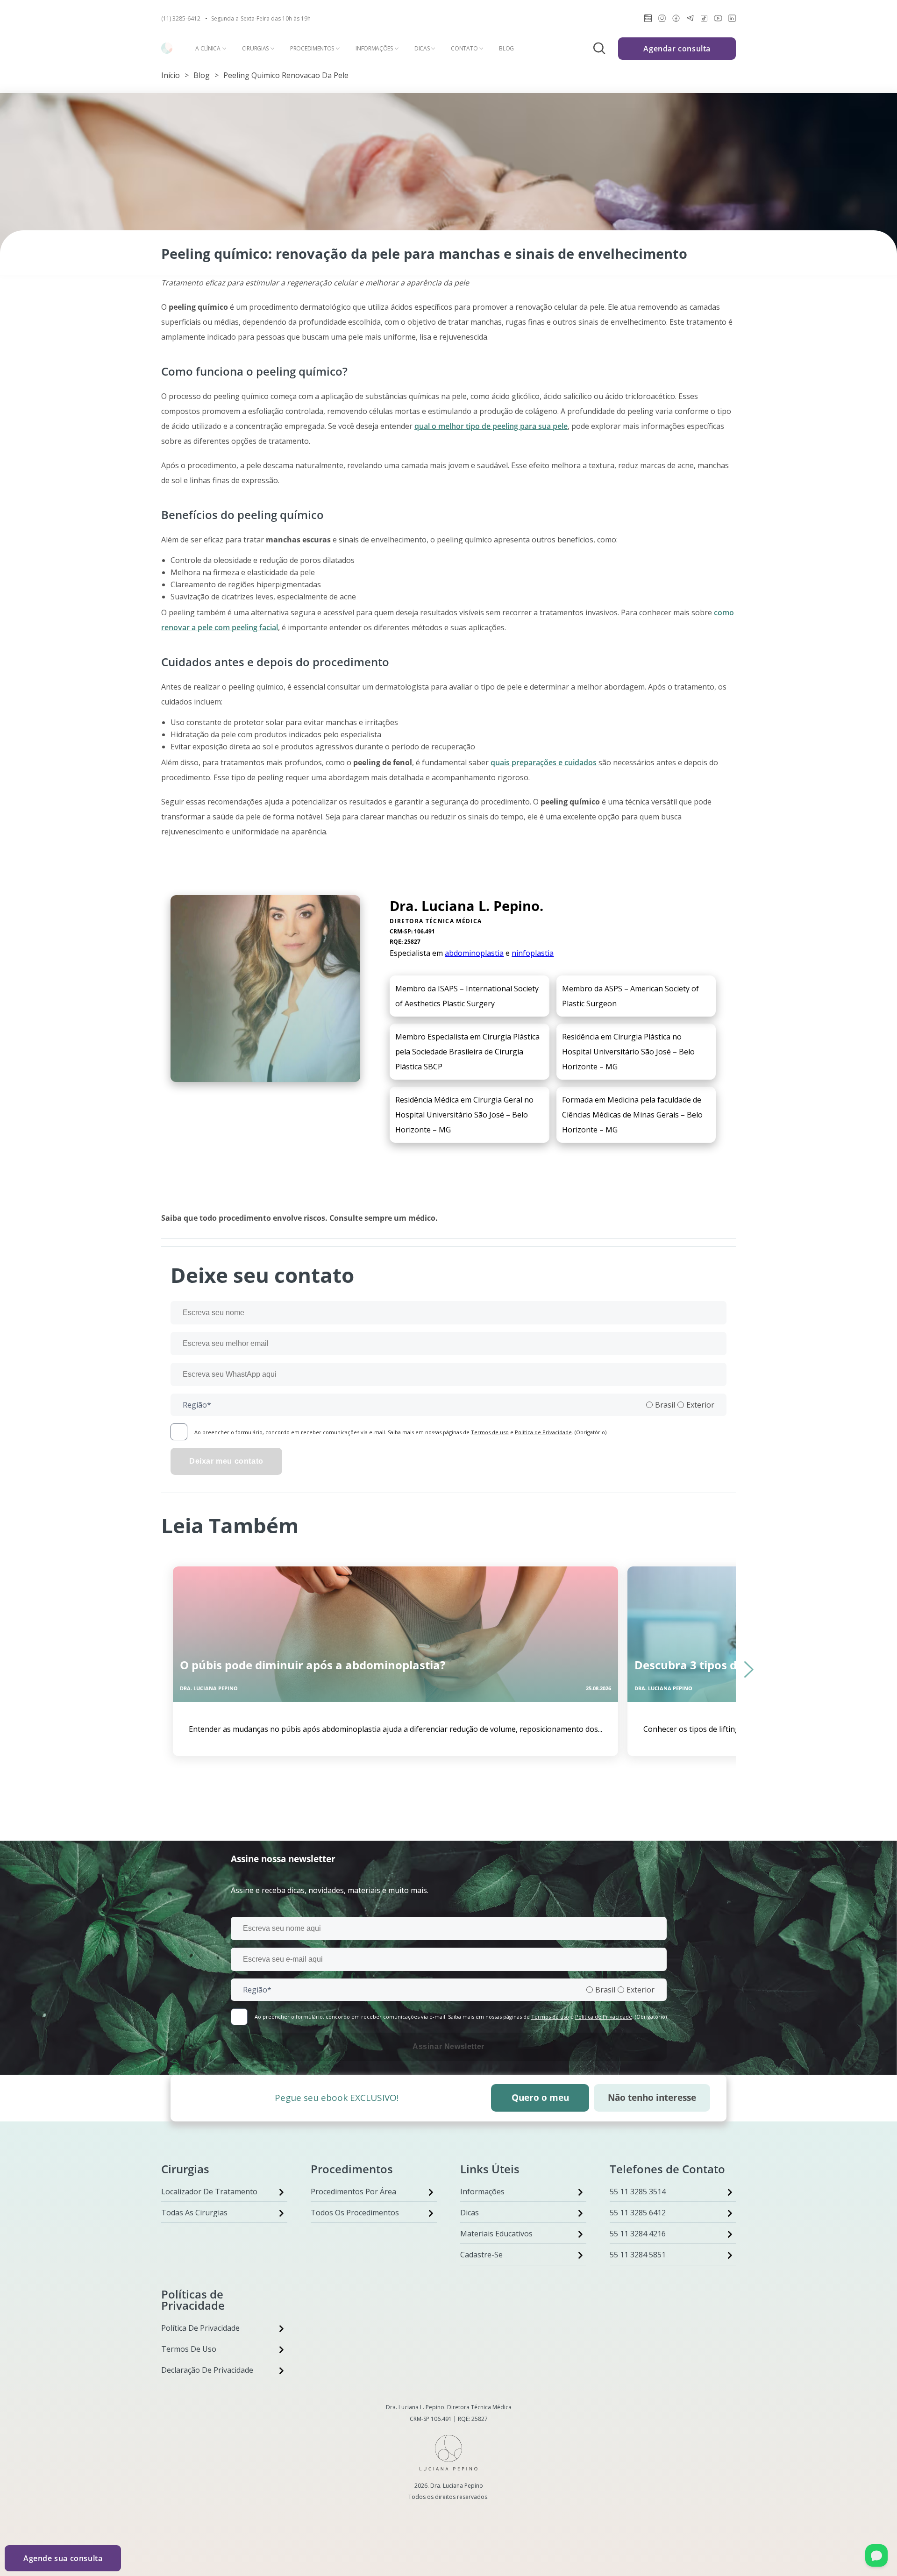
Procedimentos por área (353, 2192)
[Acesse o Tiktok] (704, 20)
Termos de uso (490, 1432)
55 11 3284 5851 (638, 2255)
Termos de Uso (189, 2349)
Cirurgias (255, 49)
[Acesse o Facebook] (676, 20)
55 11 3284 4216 (638, 2234)
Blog (506, 49)
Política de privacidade (200, 2328)
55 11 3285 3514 (638, 2192)
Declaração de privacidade (207, 2370)
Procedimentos (312, 49)
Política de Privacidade (543, 1432)
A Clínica (208, 49)
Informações (374, 49)
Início (171, 75)
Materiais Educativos (496, 2234)
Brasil (665, 1405)
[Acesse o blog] (648, 20)
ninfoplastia (533, 953)
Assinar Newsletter (448, 2046)
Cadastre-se (481, 2255)
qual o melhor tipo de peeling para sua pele (491, 426)
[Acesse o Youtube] (718, 20)
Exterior (700, 1405)
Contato (464, 49)
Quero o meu (540, 2098)
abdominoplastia (474, 953)
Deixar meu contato (226, 1461)
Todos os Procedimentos (355, 2213)
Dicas (422, 49)
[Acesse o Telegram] (690, 20)
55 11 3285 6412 (638, 2213)
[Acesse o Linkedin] (732, 20)
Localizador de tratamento (209, 2192)
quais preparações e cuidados (544, 762)
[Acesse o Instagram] (662, 20)
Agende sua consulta (63, 2558)
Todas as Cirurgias (194, 2213)
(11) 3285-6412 (181, 19)
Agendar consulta (677, 49)
